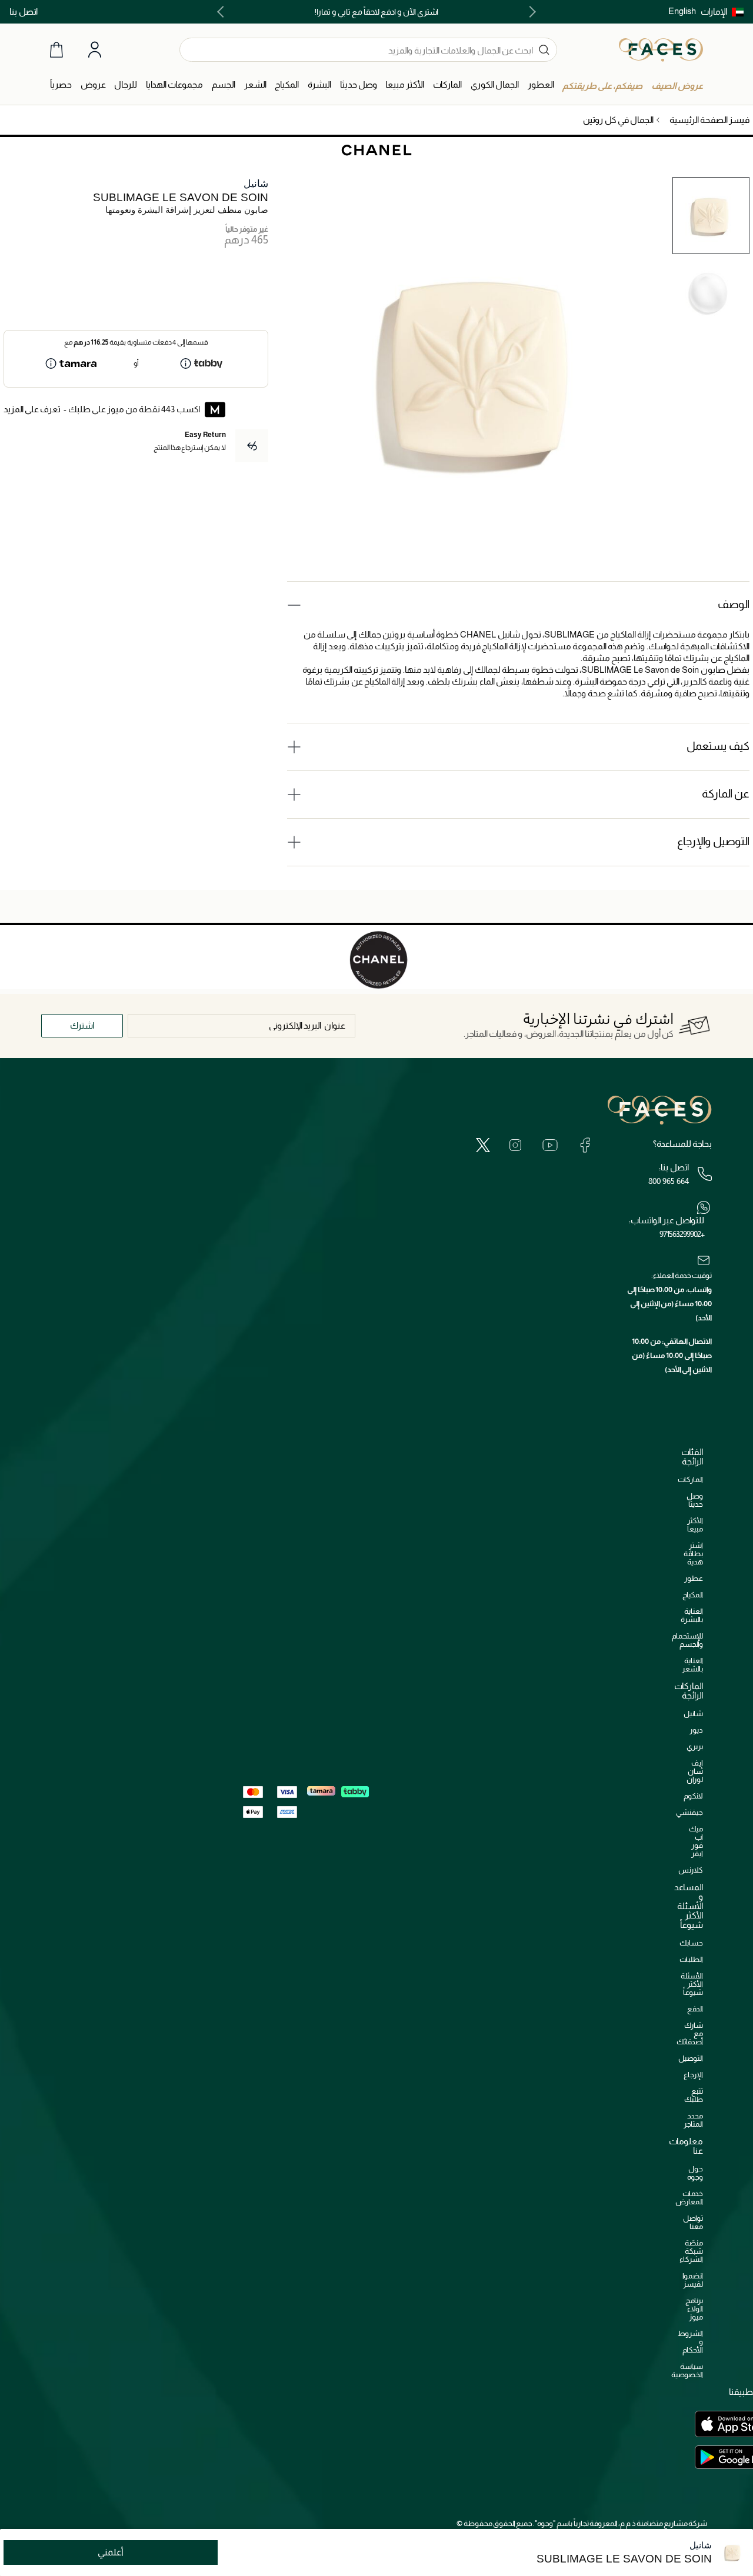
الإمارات (714, 11)
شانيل (256, 184)
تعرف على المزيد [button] (32, 409)
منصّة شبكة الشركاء (691, 2251)
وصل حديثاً (695, 1500)
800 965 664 (669, 1181)
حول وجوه (695, 2173)
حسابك (691, 1943)
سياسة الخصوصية (687, 2370)
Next (223, 12)
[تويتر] (483, 1144)
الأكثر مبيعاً (695, 1525)
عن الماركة (726, 794)
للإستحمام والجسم (687, 1640)
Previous (530, 12)
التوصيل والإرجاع (713, 841)
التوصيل (691, 2058)
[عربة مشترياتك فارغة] (56, 50)
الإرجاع (693, 2075)
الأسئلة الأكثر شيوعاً (692, 1984)
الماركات (690, 1479)
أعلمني (111, 2552)
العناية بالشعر (692, 1665)
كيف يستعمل (718, 746)
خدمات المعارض (689, 2198)
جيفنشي (689, 1812)
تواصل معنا (693, 2222)
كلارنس (691, 1870)
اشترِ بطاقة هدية (693, 1554)
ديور (696, 1730)
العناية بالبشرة (692, 1615)
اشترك (82, 1025)
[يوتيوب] (550, 1144)
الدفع (695, 2009)
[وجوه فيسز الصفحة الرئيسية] (661, 49)
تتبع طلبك (694, 2095)
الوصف (734, 604)
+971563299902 (682, 1234)
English (682, 11)
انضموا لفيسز (693, 2280)
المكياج (693, 1595)
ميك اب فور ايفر (696, 1841)
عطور (694, 1578)
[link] (447, 85)
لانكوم (693, 1796)
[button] (722, 12)
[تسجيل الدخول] (95, 50)
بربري (695, 1746)
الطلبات (691, 1959)
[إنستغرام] (515, 1144)
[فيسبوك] (585, 1144)
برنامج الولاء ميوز (694, 2309)
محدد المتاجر (693, 2120)
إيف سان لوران (695, 1771)
